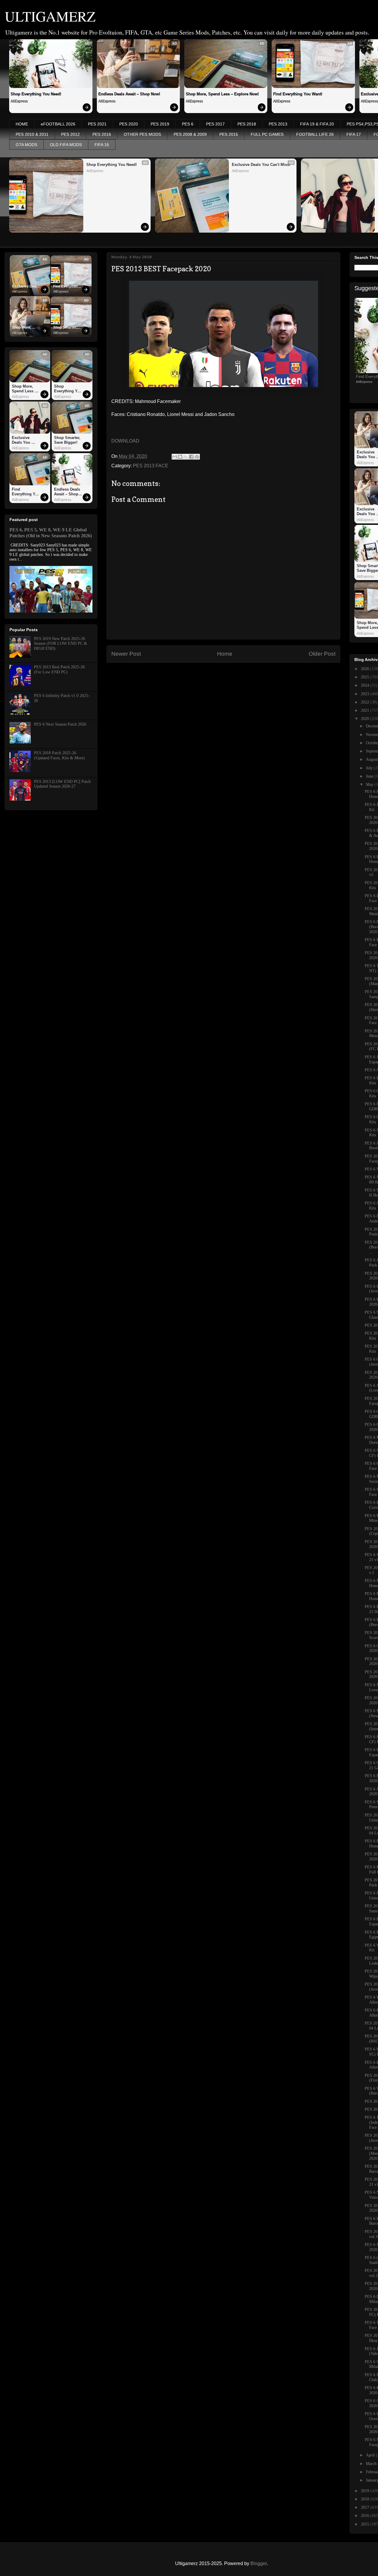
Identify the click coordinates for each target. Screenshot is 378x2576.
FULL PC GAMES (267, 134)
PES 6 (188, 124)
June (370, 776)
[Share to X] (186, 457)
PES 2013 (278, 124)
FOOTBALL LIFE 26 (315, 134)
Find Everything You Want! (298, 94)
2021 (366, 710)
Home (225, 654)
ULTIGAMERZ (50, 16)
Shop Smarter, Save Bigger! (66, 328)
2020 (366, 719)
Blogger (259, 2563)
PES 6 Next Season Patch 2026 (60, 724)
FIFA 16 (102, 145)
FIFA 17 (354, 134)
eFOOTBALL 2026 (58, 124)
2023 (366, 694)
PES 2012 (70, 134)
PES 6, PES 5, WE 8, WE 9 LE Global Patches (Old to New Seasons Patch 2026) (51, 533)
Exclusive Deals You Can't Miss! (261, 165)
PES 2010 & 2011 (32, 134)
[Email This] (175, 457)
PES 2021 (97, 124)
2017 (366, 2507)
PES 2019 (160, 124)
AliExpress (19, 101)
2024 (366, 685)
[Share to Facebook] (191, 457)
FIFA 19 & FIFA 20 (317, 124)
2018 (366, 2499)
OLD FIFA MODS (66, 145)
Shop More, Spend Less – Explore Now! (222, 94)
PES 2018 (247, 124)
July (370, 768)
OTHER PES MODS (142, 134)
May (370, 785)
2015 (366, 2524)
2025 (366, 677)
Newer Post (126, 654)
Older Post (322, 654)
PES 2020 (129, 124)
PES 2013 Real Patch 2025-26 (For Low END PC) (59, 670)
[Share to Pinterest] (197, 457)
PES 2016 (102, 134)
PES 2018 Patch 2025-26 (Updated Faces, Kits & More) (59, 755)
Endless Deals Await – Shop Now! (129, 94)
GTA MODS (26, 145)
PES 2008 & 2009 (190, 134)
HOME (22, 124)
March (372, 2464)
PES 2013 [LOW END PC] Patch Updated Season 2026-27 (62, 784)
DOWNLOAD (125, 441)
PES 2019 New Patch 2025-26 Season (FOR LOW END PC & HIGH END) (61, 644)
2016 (366, 2516)
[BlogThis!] (180, 457)
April (371, 2455)
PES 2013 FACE (151, 466)
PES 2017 (215, 124)
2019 (366, 2491)
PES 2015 (229, 134)
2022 (366, 702)
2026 (366, 669)
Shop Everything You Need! (36, 94)
